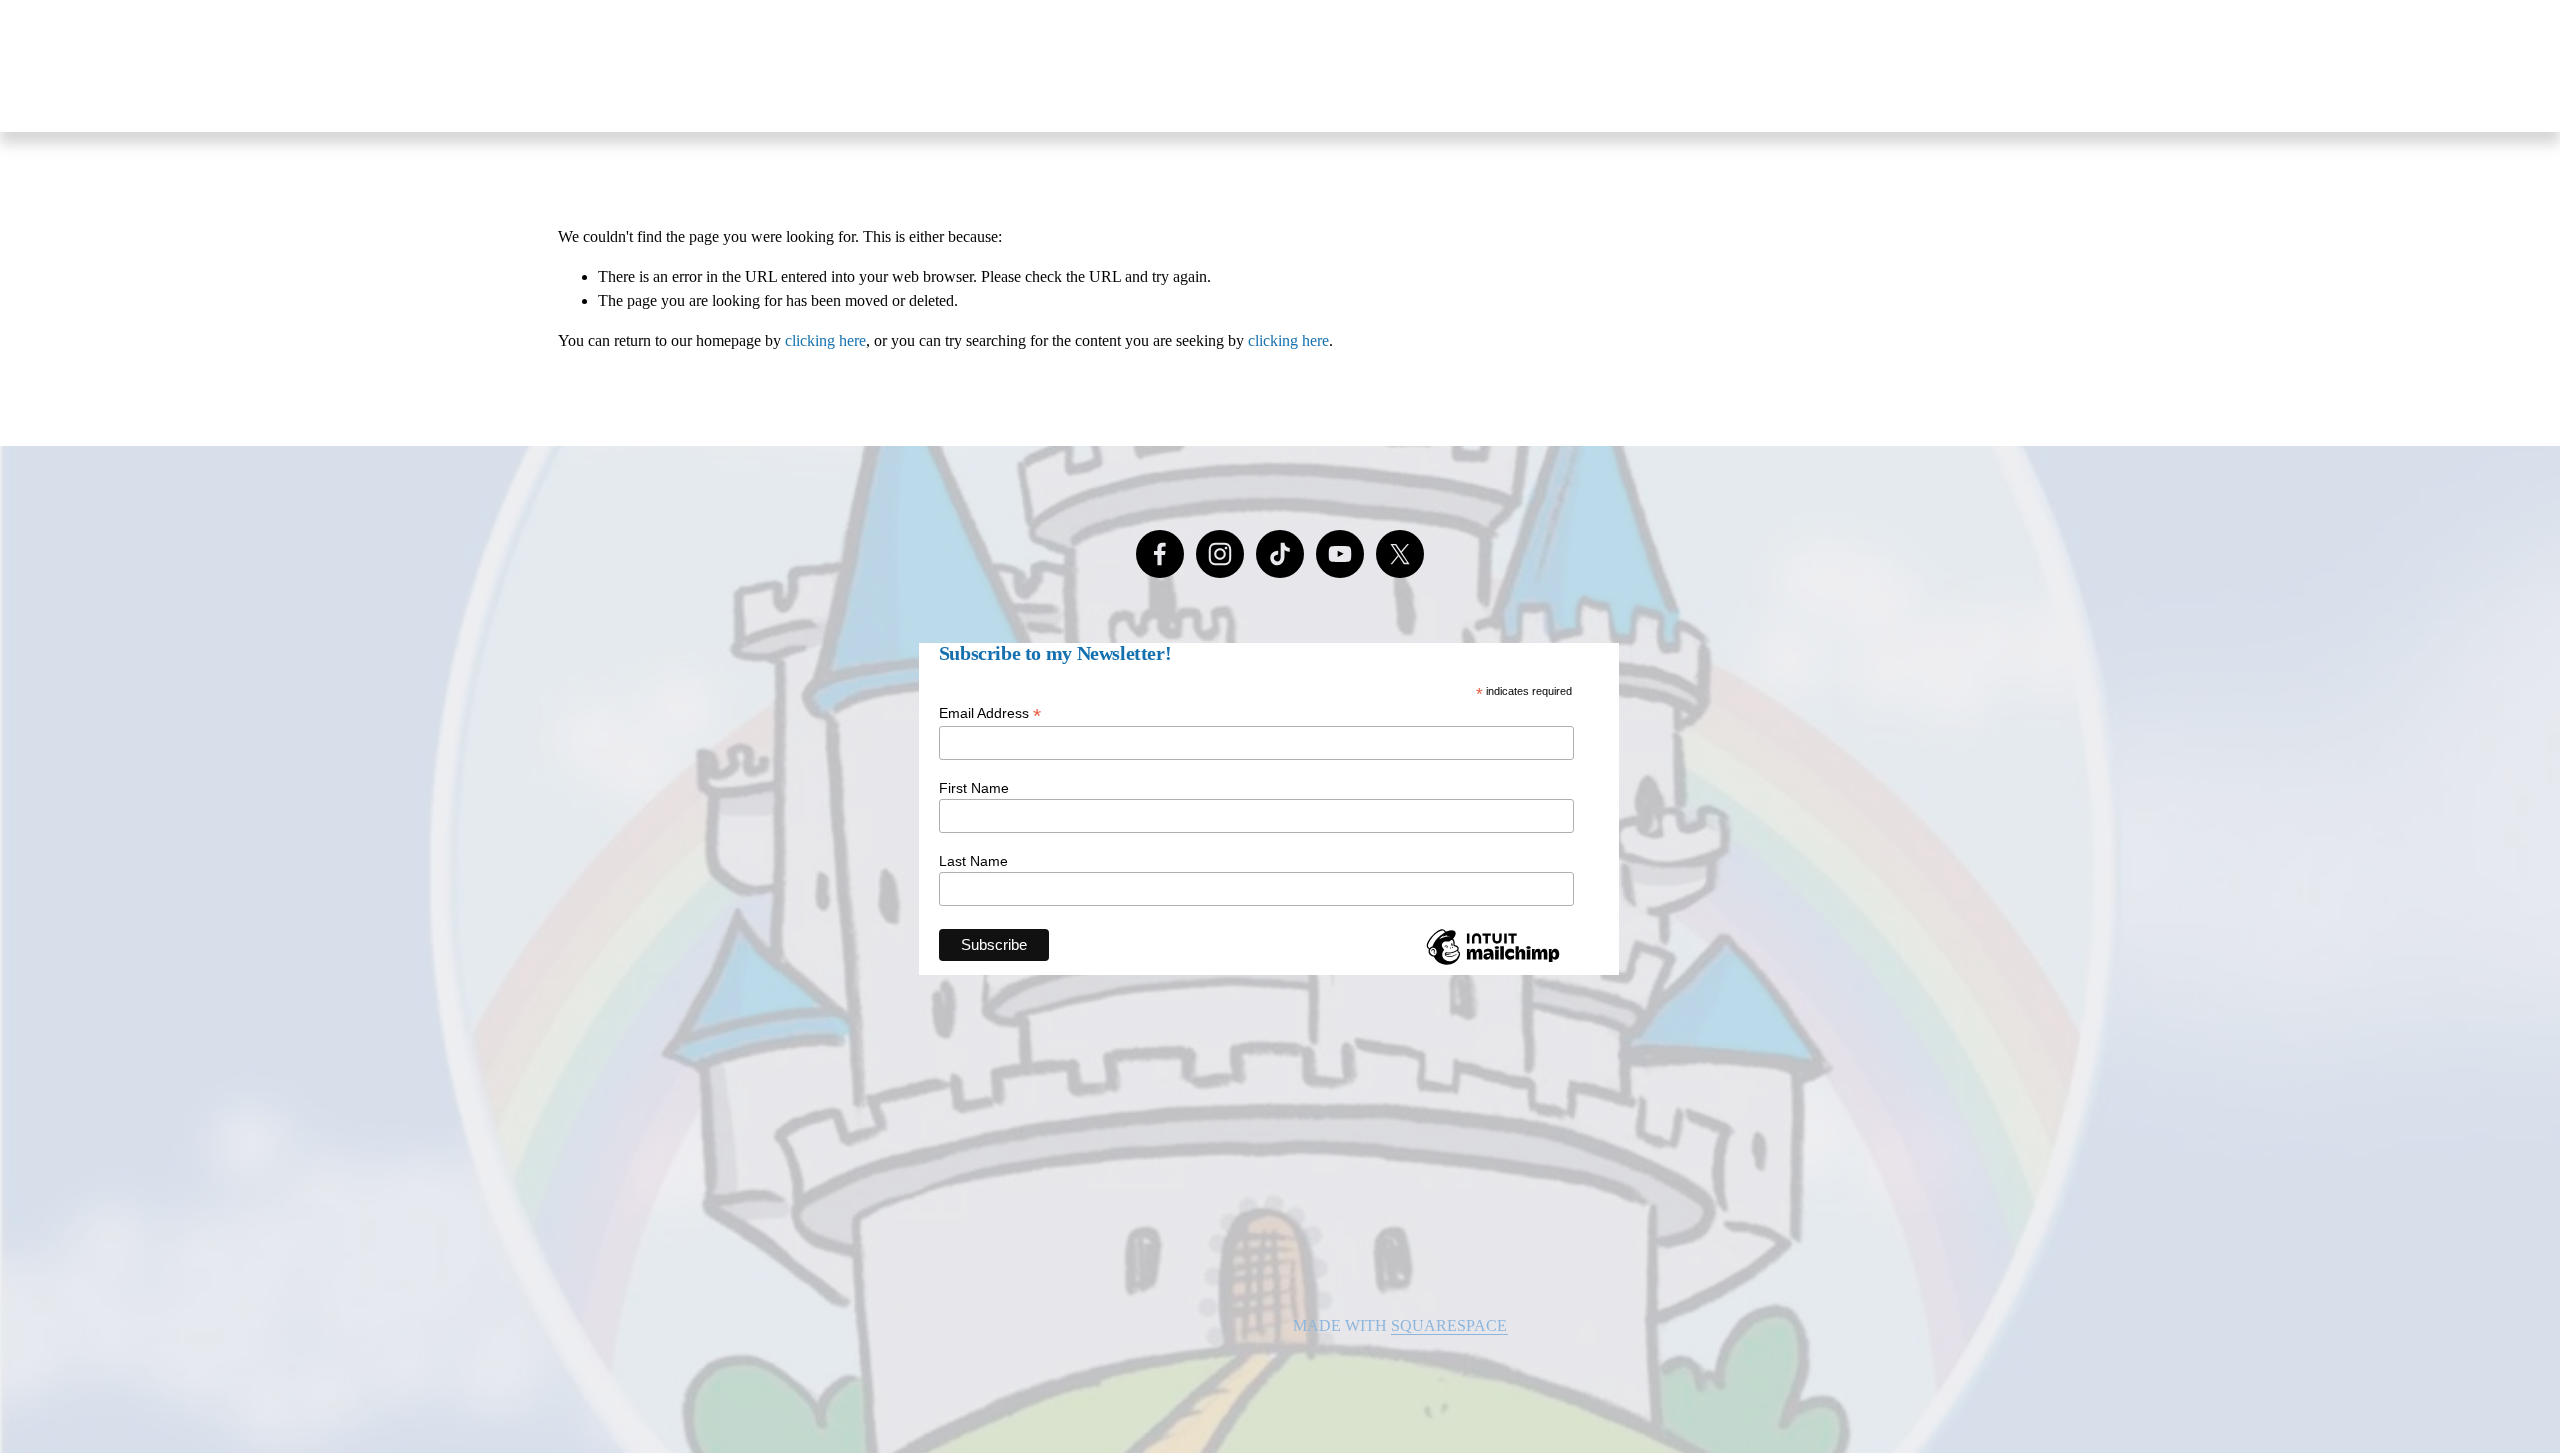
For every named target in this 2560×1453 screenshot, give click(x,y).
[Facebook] (1160, 554)
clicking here (825, 340)
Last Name (973, 861)
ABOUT (1512, 65)
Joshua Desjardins (646, 65)
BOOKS (1620, 65)
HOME (1409, 65)
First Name (974, 788)
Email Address (990, 713)
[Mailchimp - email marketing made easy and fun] (1493, 964)
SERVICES (1836, 65)
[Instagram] (1220, 554)
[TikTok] (1280, 554)
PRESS (1723, 65)
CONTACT (1964, 65)
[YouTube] (1340, 554)
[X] (1400, 554)
